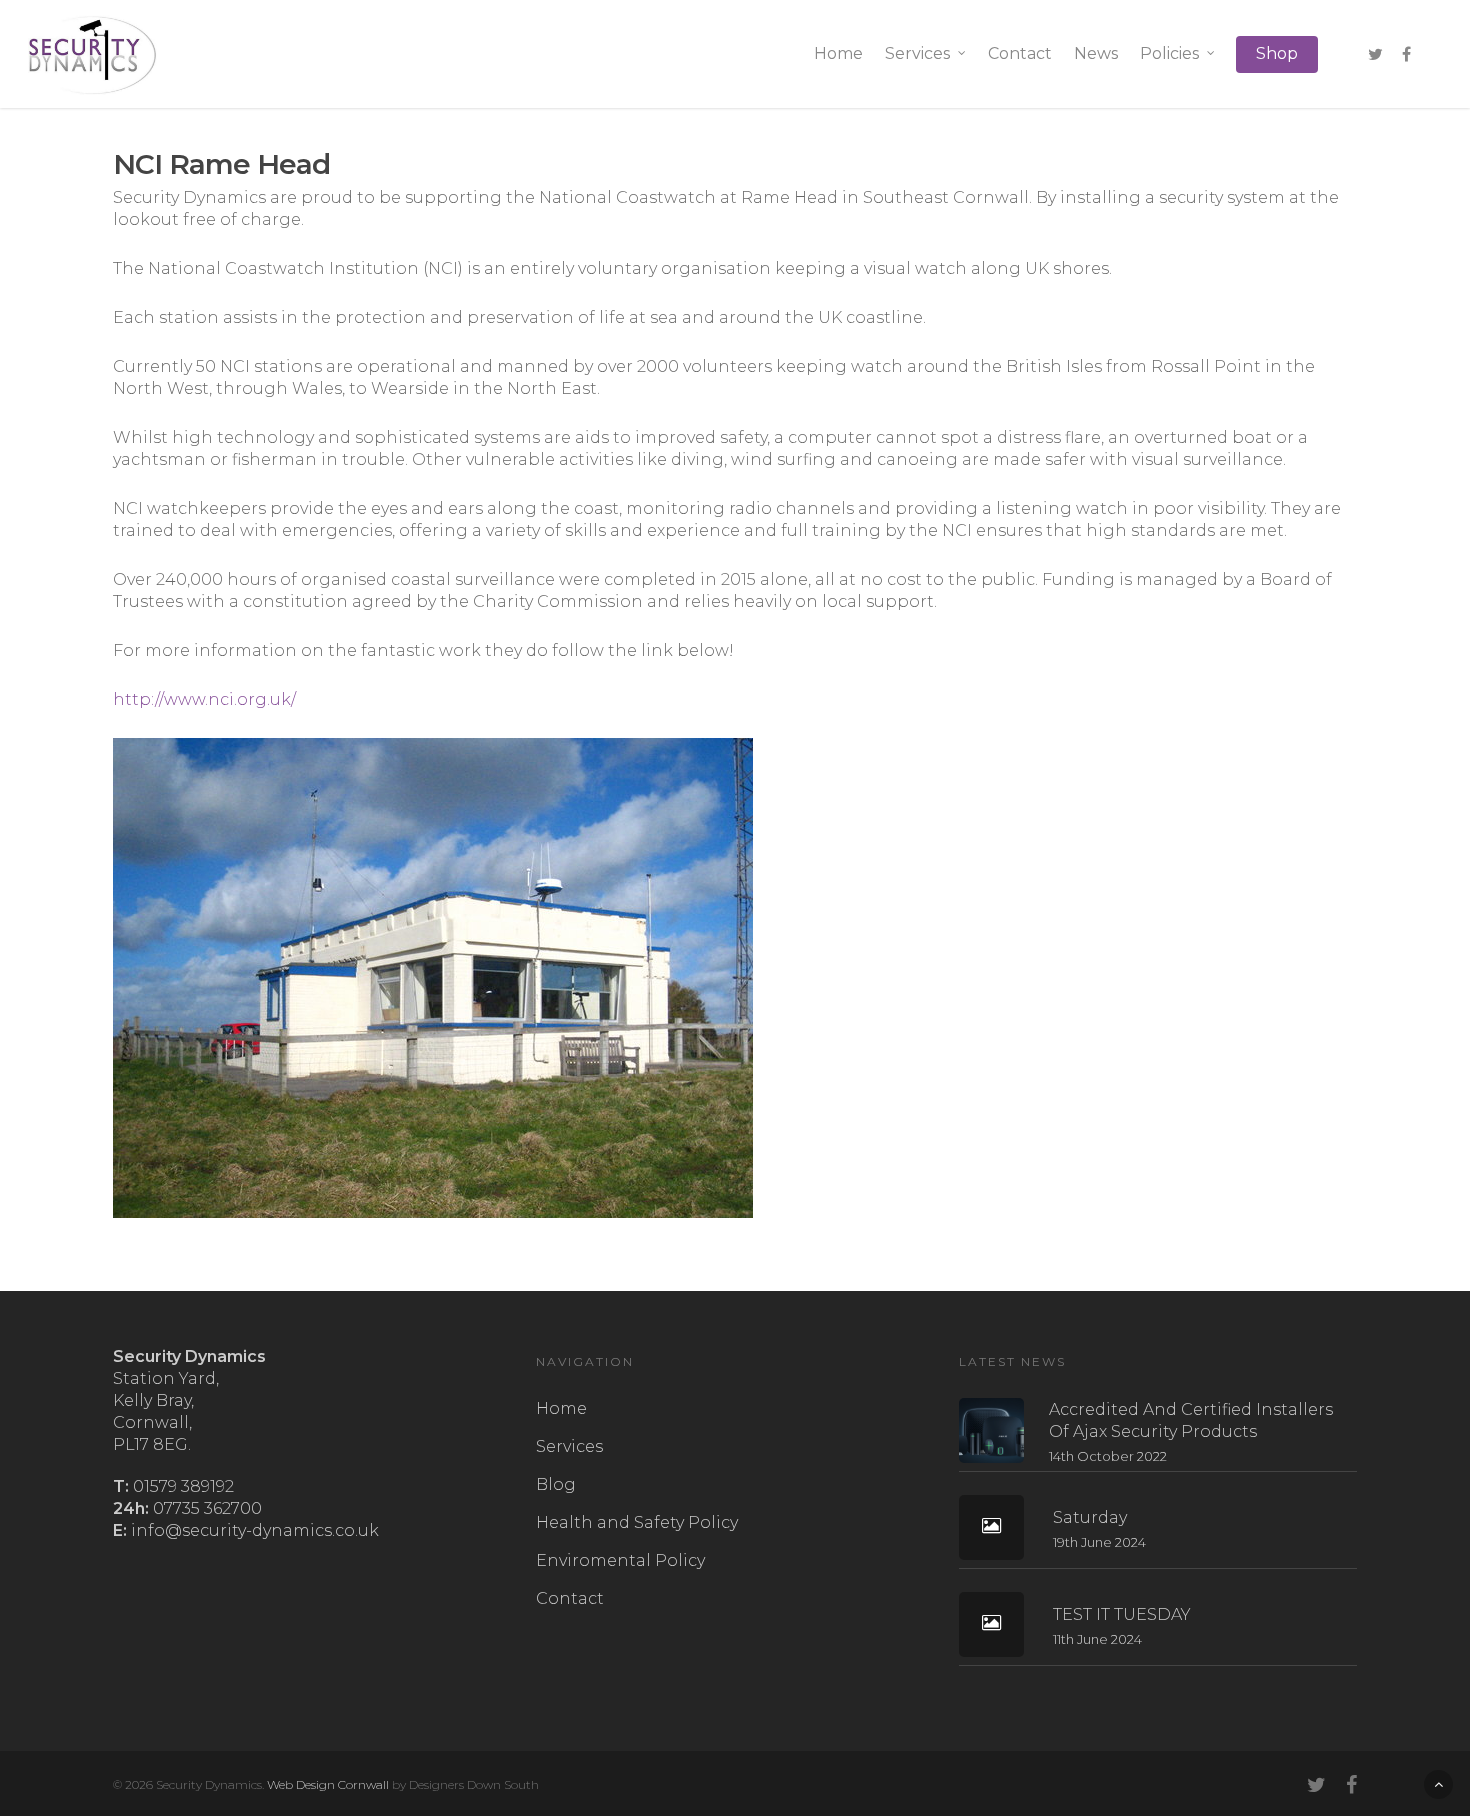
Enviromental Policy (620, 1560)
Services (917, 53)
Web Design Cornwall (328, 1784)
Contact (1020, 53)
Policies (1169, 53)
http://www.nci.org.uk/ (204, 699)
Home (838, 53)
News (1096, 53)
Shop (1277, 53)
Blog (556, 1484)
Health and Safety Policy (637, 1522)
